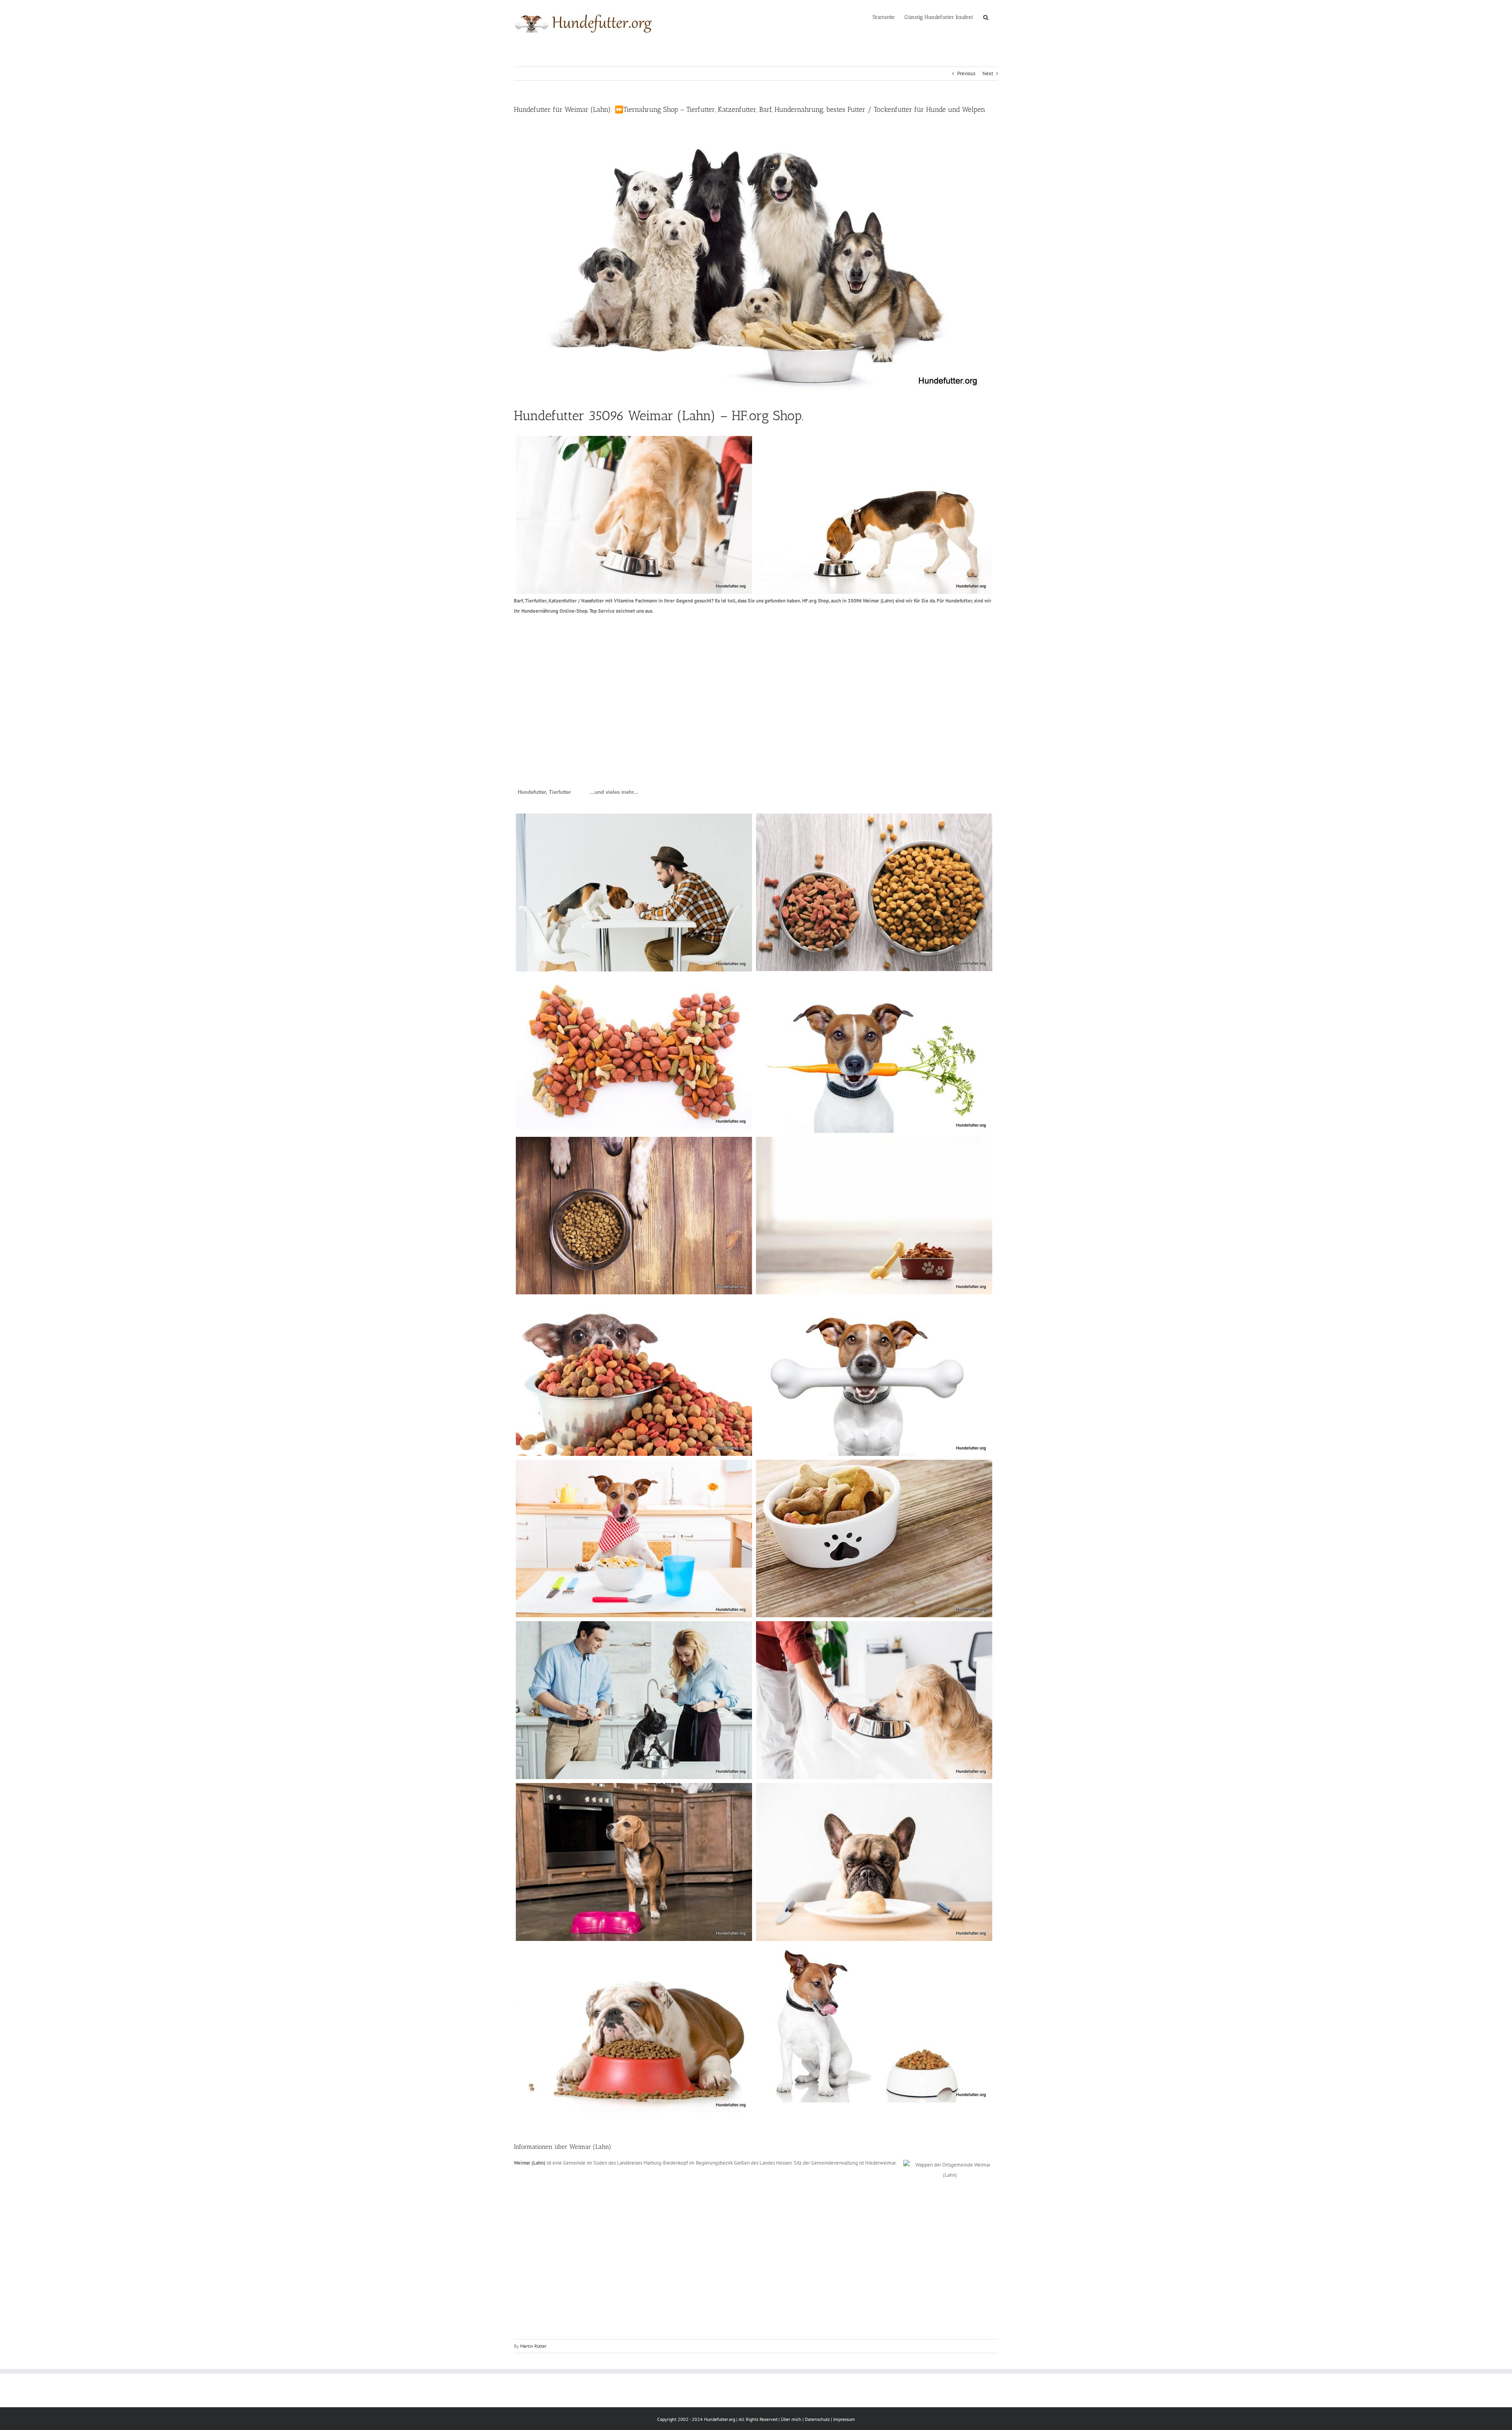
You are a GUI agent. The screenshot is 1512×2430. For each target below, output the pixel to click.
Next (988, 73)
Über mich (791, 2419)
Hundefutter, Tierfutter (544, 792)
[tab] (544, 792)
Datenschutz (817, 2419)
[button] (986, 17)
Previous (966, 73)
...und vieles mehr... (614, 792)
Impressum (844, 2419)
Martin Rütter (533, 2346)
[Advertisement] (750, 682)
